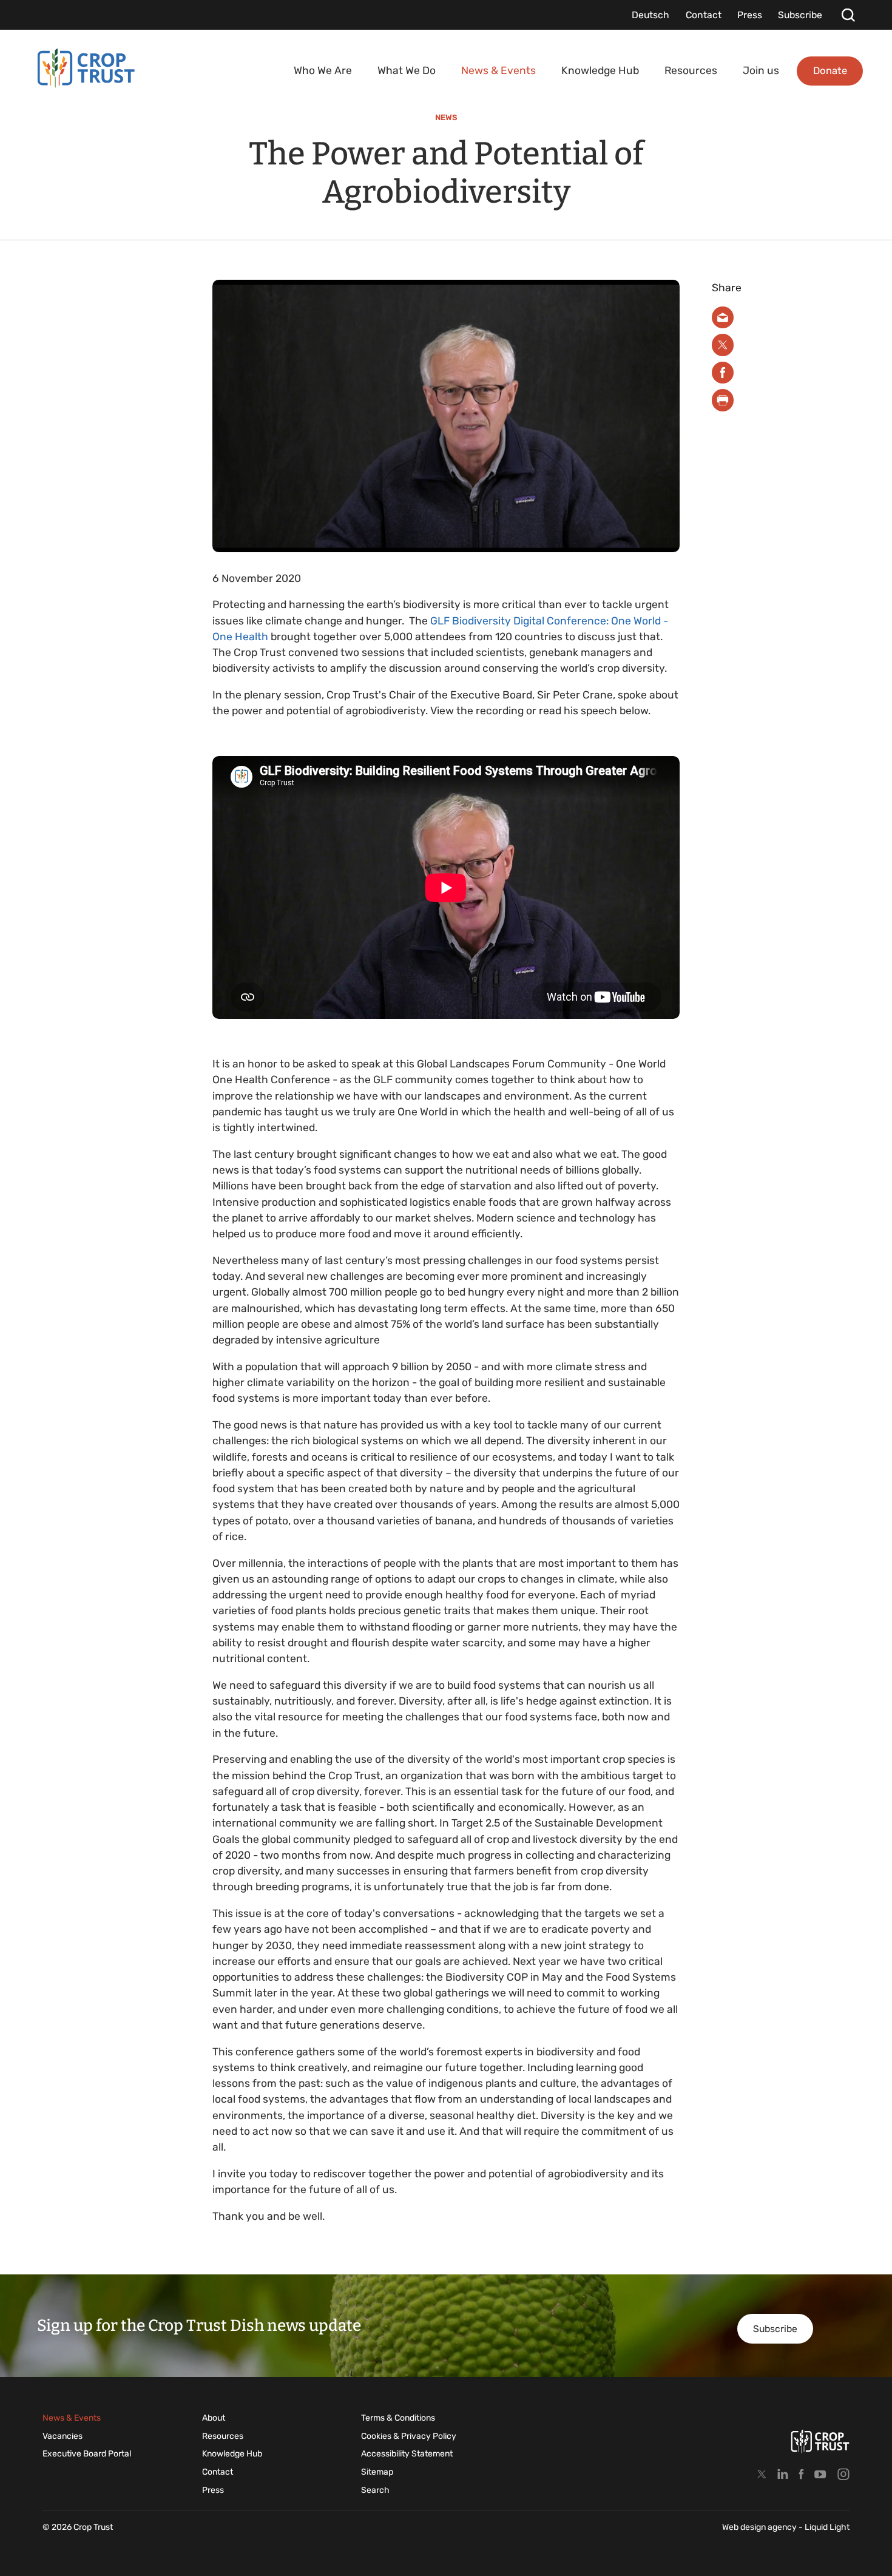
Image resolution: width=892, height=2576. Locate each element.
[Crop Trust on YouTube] (820, 2474)
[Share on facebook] (723, 373)
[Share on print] (723, 400)
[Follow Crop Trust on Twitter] (762, 2474)
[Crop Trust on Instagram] (843, 2474)
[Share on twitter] (723, 345)
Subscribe (775, 2329)
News (446, 117)
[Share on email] (723, 318)
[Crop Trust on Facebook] (801, 2474)
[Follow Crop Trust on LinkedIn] (783, 2474)
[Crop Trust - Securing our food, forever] (86, 68)
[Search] (848, 15)
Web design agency (760, 2527)
